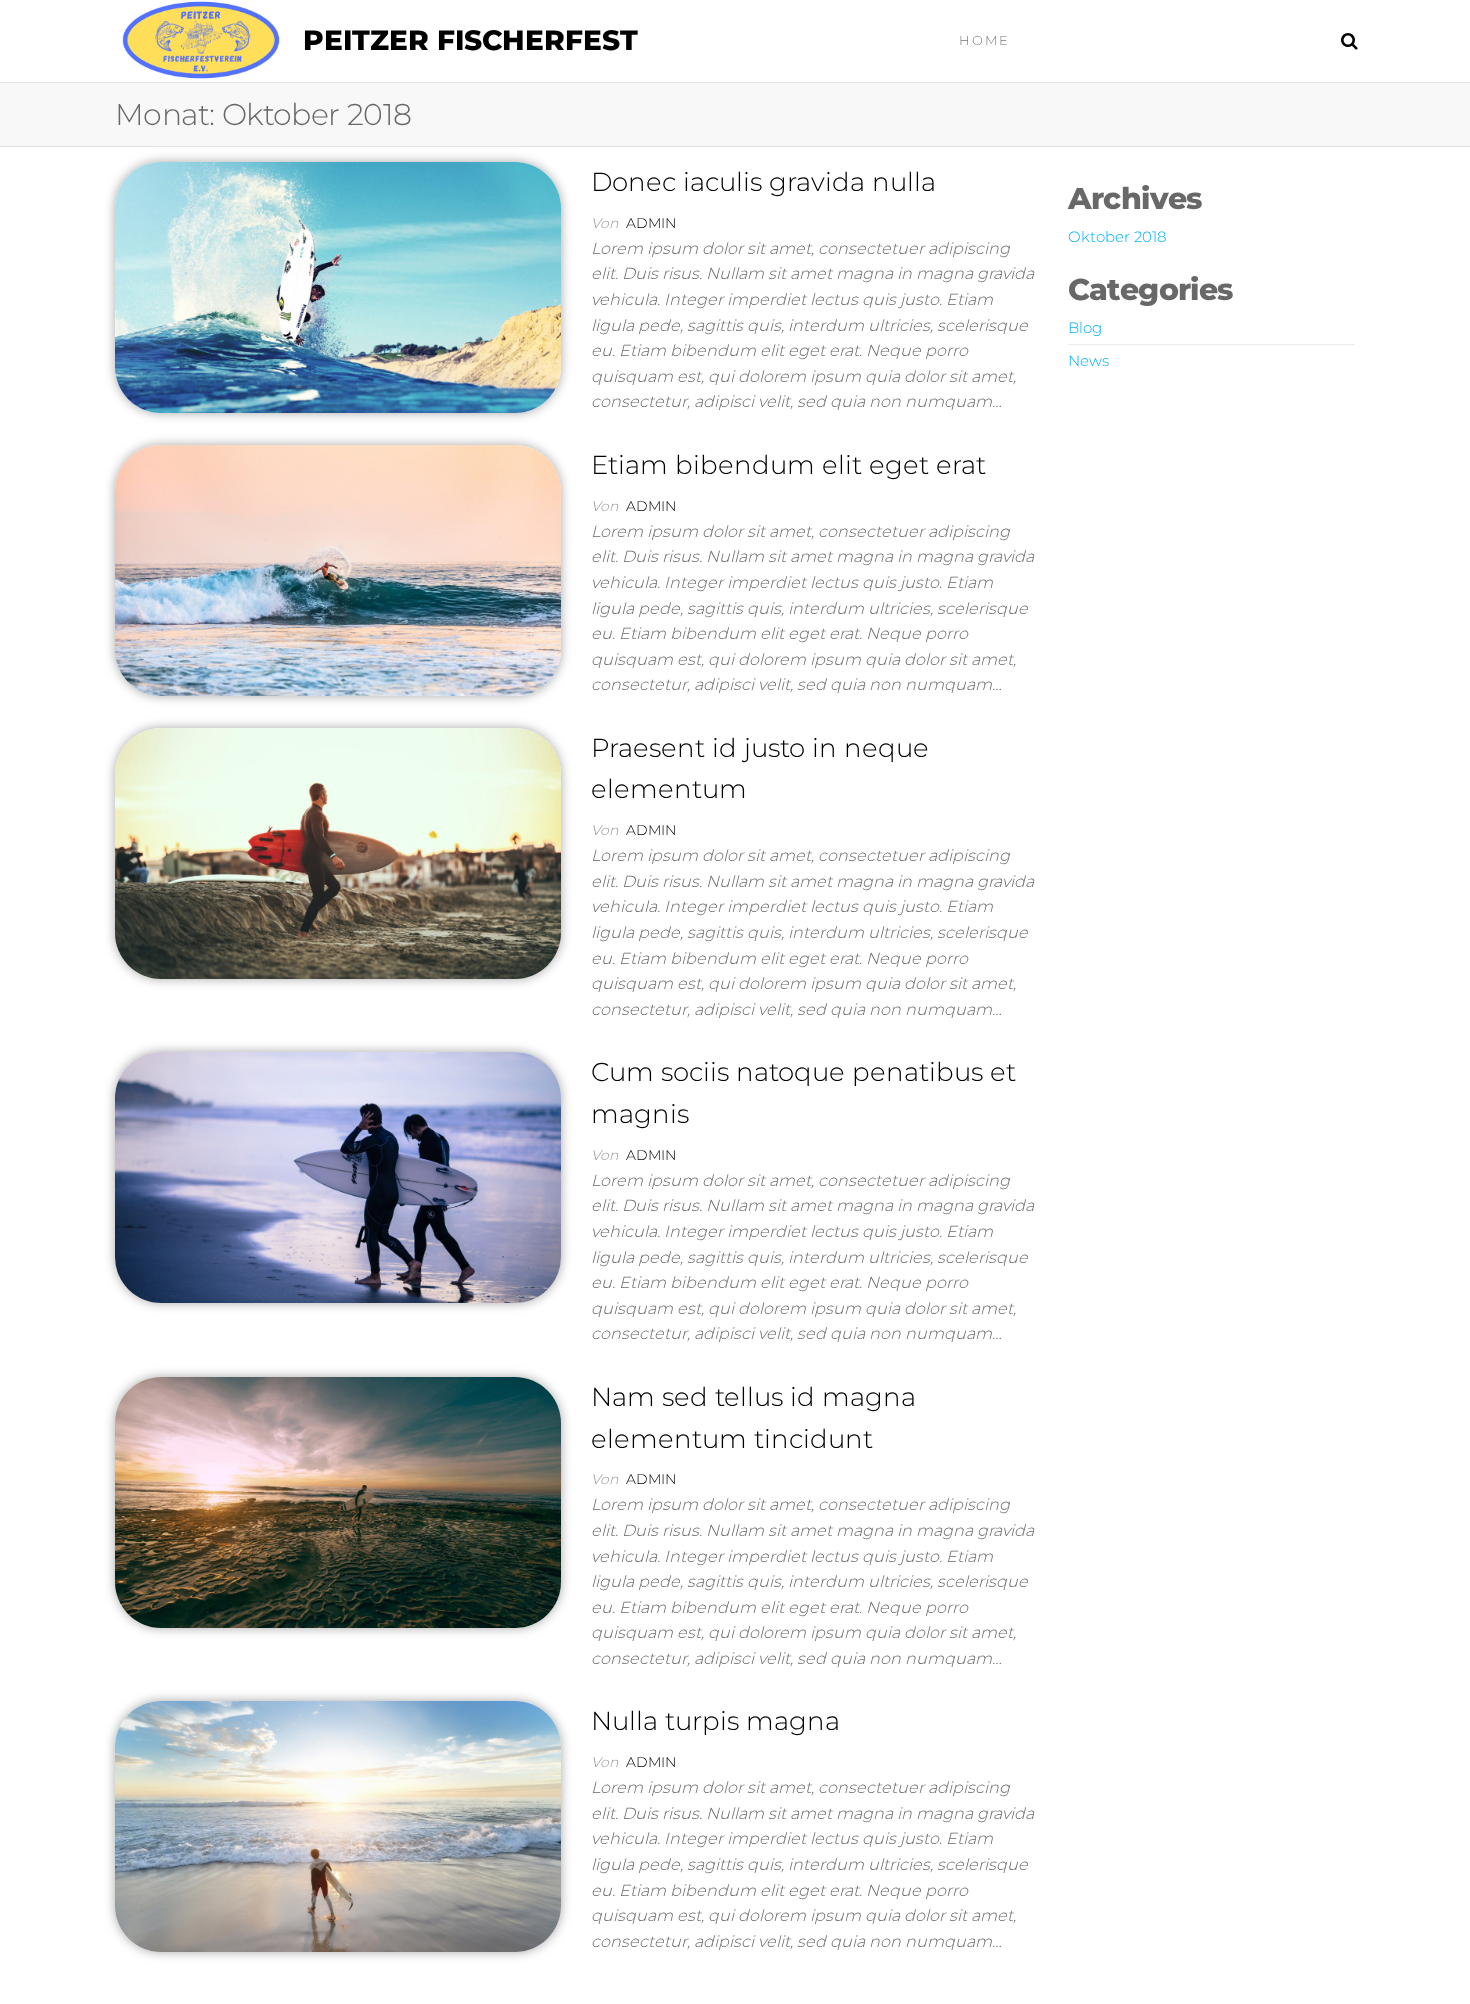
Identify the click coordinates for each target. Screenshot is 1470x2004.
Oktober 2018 (1117, 236)
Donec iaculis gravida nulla (763, 182)
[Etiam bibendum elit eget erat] (338, 569)
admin (651, 223)
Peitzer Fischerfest (470, 40)
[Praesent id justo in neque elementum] (338, 852)
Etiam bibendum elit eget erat (788, 465)
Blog (1085, 327)
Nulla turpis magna (715, 1721)
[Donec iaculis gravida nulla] (338, 286)
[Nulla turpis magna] (338, 1825)
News (1088, 360)
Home (984, 40)
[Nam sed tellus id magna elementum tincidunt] (338, 1501)
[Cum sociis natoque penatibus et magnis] (338, 1176)
